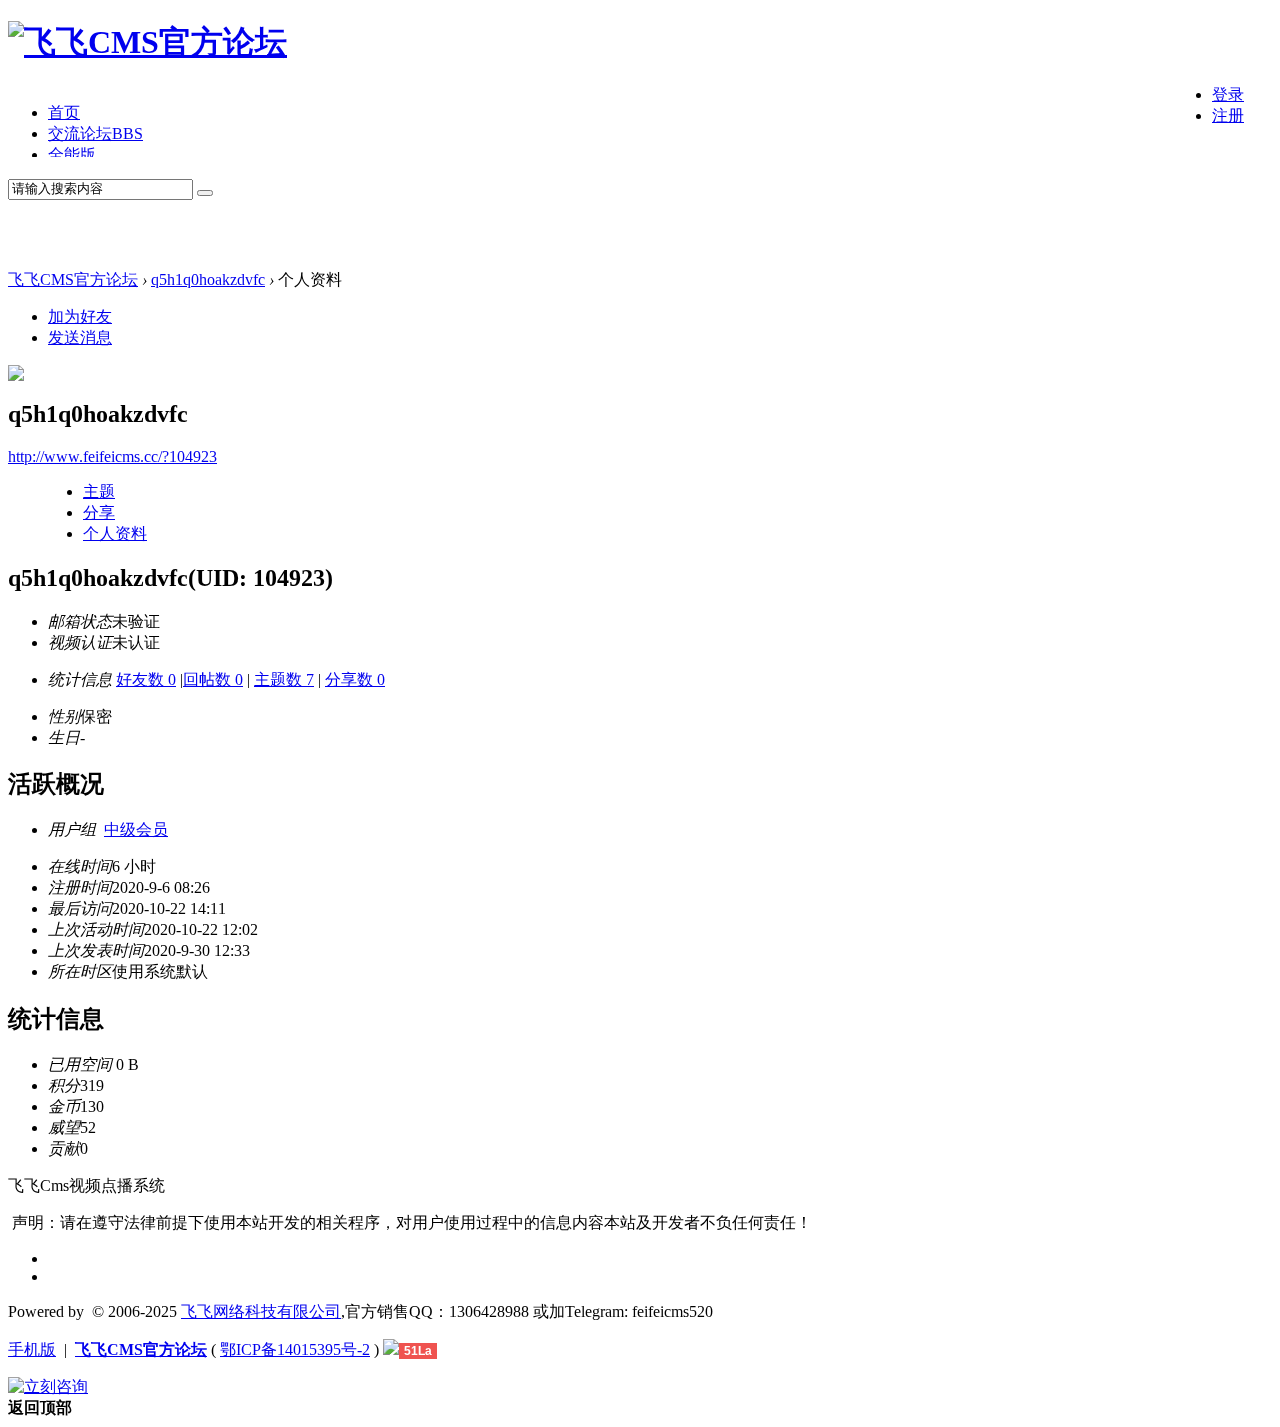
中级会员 (136, 829)
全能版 (72, 154)
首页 (64, 112)
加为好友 (80, 316)
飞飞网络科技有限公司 (261, 1311)
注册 (1228, 115)
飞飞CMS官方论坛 (73, 279)
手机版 (32, 1349)
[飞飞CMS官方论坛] (147, 42)
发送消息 (80, 337)
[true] (205, 193)
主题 (99, 491)
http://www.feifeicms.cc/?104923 (112, 456)
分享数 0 (355, 679)
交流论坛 (95, 133)
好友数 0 (146, 679)
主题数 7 (284, 679)
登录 (1228, 94)
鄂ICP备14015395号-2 (295, 1349)
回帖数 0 (213, 679)
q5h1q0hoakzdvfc (208, 279)
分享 (99, 512)
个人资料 (115, 533)
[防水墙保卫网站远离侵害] (391, 1349)
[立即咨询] (48, 1386)
